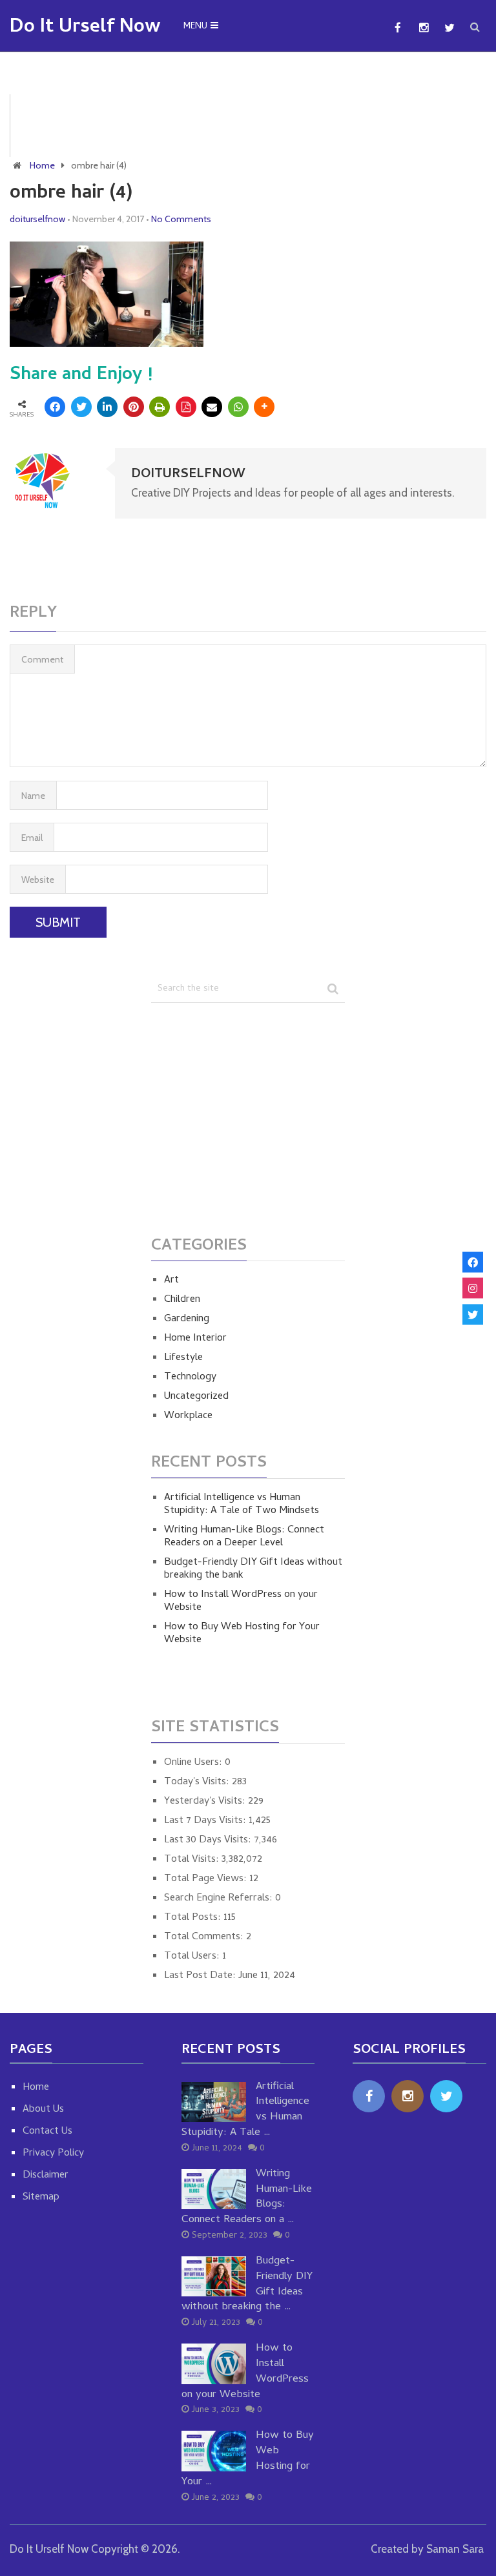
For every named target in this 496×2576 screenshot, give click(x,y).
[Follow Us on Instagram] (473, 1288)
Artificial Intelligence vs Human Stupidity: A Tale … (245, 2111)
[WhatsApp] (238, 407)
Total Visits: (193, 1860)
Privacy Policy (53, 2154)
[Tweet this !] (81, 407)
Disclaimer (46, 2176)
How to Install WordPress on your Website (241, 1602)
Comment (42, 659)
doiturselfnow (37, 219)
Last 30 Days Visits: (209, 1840)
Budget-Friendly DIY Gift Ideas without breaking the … (247, 2285)
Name (33, 796)
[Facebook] (369, 2096)
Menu (195, 27)
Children (182, 1300)
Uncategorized (196, 1397)
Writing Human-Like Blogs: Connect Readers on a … (247, 2198)
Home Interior (195, 1339)
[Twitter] (446, 2096)
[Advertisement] (258, 123)
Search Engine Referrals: (220, 1899)
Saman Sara (455, 2549)
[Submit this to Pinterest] (134, 407)
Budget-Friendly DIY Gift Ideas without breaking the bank (253, 1569)
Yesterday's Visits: (206, 1802)
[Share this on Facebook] (55, 407)
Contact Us (47, 2132)
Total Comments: (205, 1937)
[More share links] (264, 407)
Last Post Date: (201, 1976)
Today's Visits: (198, 1782)
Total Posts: (194, 1918)
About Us (43, 2110)
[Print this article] (160, 407)
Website (38, 880)
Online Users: (194, 1763)
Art (171, 1281)
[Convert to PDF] (186, 407)
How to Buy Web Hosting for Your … (248, 2459)
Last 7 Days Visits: (206, 1821)
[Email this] (212, 407)
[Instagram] (408, 2096)
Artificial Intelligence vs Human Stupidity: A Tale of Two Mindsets (242, 1505)
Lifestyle (183, 1358)
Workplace (188, 1416)
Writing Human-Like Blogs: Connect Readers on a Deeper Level (244, 1537)
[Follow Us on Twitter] (473, 1314)
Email (32, 838)
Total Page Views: (207, 1879)
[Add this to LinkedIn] (107, 407)
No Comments (181, 219)
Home (42, 165)
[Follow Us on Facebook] (473, 1262)
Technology (190, 1377)
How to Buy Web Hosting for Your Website (242, 1634)
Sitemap (41, 2198)
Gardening (187, 1319)
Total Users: (193, 1957)
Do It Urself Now (85, 28)
